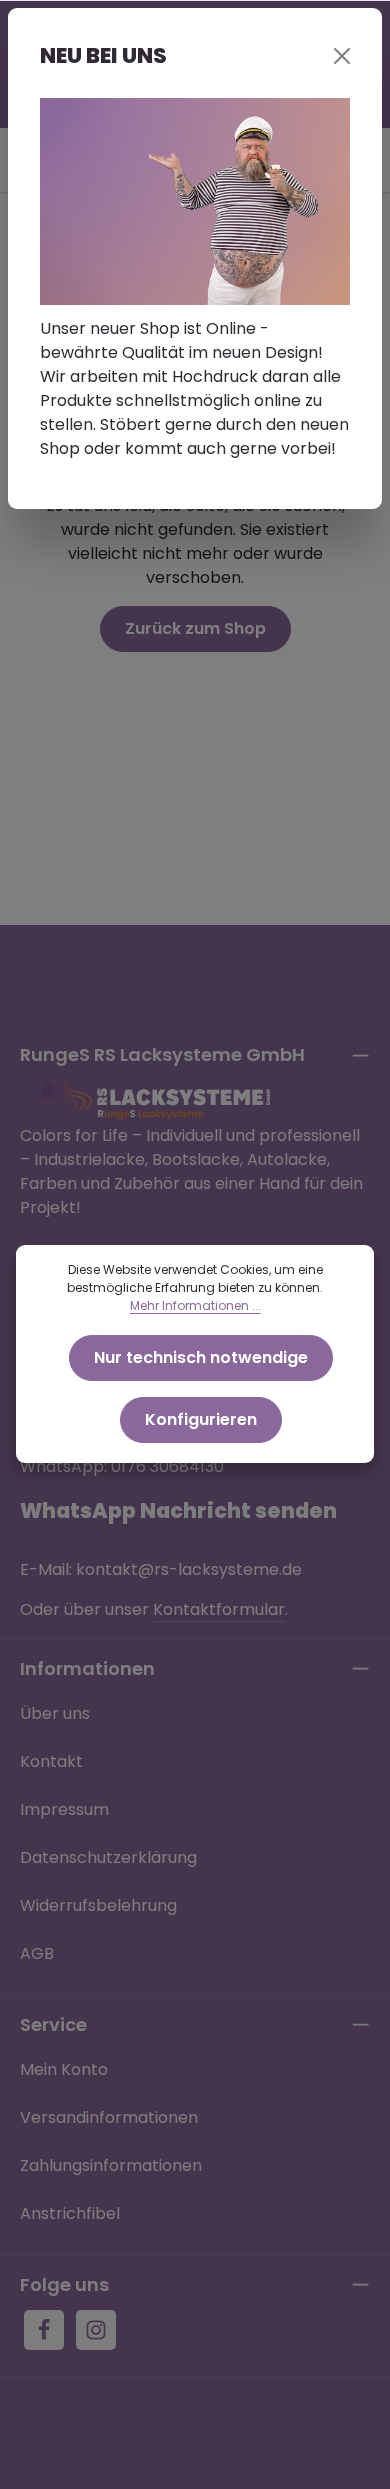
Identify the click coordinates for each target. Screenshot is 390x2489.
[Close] (342, 56)
